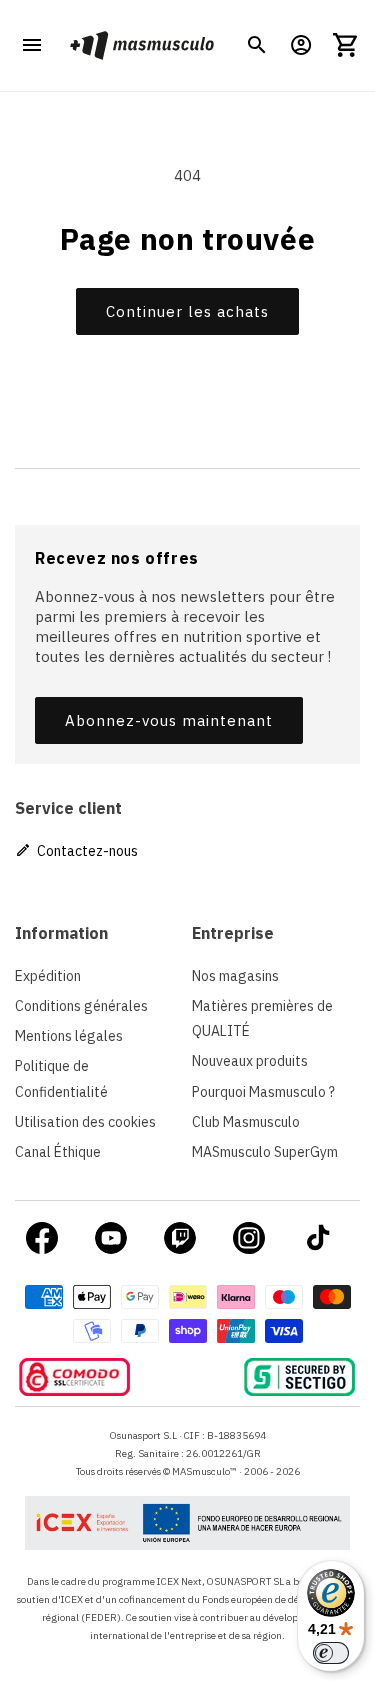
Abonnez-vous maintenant (169, 720)
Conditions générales (81, 1006)
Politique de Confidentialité (61, 1078)
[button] (257, 45)
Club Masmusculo (246, 1122)
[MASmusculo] (141, 45)
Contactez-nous (86, 851)
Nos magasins (235, 976)
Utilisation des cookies (85, 1122)
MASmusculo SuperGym (265, 1152)
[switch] (331, 1653)
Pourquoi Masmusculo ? (263, 1092)
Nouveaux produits (250, 1061)
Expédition (48, 976)
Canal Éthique (58, 1152)
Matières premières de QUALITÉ (262, 1018)
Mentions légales (69, 1036)
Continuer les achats (187, 311)
